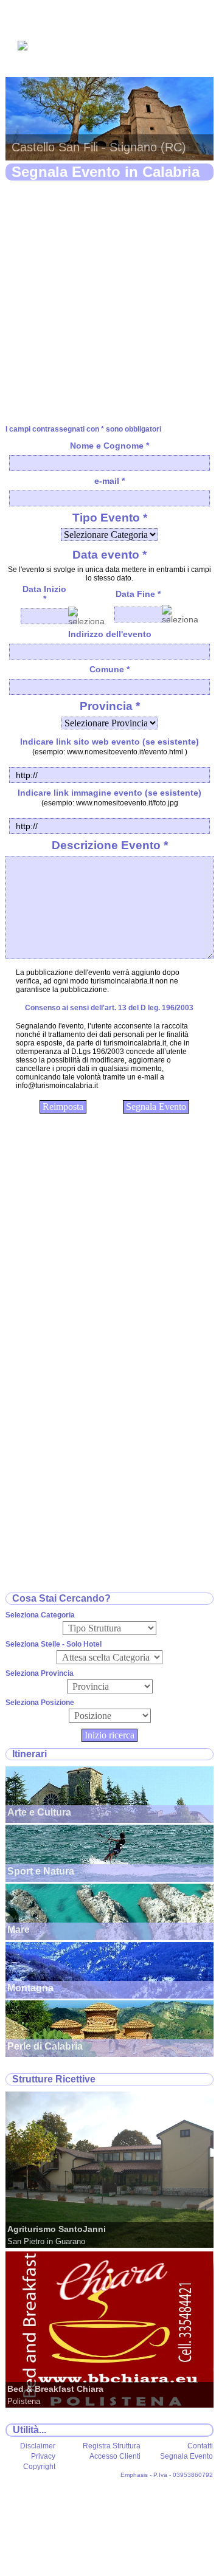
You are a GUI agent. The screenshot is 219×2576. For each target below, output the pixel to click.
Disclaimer (38, 2446)
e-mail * (109, 481)
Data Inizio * (44, 594)
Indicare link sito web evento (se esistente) (109, 742)
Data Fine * (138, 594)
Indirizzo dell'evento (110, 634)
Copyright (39, 2467)
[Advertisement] (109, 303)
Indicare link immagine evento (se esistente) (109, 793)
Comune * (109, 669)
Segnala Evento (186, 2456)
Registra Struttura (112, 2446)
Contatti (200, 2446)
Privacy (43, 2456)
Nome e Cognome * (109, 446)
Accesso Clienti (115, 2456)
